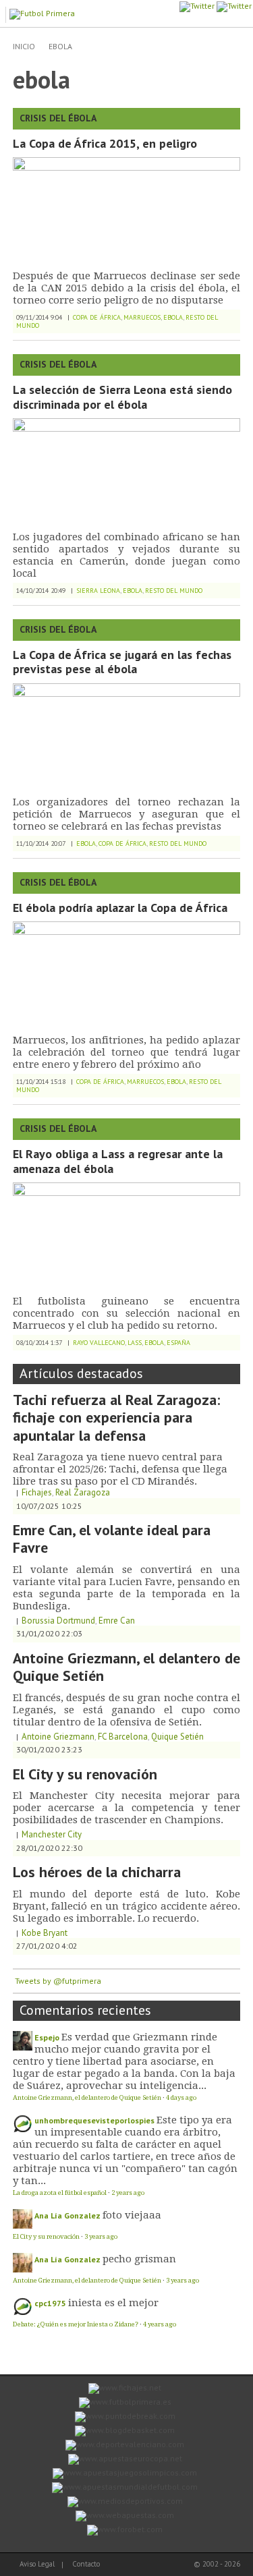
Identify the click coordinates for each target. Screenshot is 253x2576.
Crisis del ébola (58, 118)
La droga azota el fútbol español (60, 2193)
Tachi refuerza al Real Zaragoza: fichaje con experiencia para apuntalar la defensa (116, 1418)
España (178, 1343)
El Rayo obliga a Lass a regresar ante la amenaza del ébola (118, 1161)
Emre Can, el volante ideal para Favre (112, 1539)
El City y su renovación (85, 1774)
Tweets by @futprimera (58, 1981)
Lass (135, 1343)
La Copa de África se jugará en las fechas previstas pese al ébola (122, 662)
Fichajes (37, 1492)
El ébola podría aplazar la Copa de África (120, 908)
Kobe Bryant (45, 1933)
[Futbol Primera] (44, 12)
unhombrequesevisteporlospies (94, 2120)
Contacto (86, 2564)
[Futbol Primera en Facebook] (197, 6)
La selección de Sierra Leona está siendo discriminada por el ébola (122, 397)
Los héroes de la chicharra (97, 1872)
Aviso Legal (37, 2564)
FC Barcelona (123, 1737)
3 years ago (101, 2236)
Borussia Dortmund (58, 1621)
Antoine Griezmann (58, 1737)
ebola (60, 46)
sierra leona (98, 591)
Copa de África (97, 317)
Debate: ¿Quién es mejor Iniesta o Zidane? (76, 2324)
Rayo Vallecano (99, 1343)
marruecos (142, 317)
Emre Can (117, 1621)
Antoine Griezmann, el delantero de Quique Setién (126, 1667)
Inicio (24, 46)
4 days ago (181, 2097)
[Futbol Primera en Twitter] (234, 6)
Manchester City (52, 1834)
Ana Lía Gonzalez (67, 2215)
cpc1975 (50, 2303)
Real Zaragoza (83, 1492)
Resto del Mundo (174, 591)
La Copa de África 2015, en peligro (105, 143)
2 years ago (128, 2193)
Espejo (47, 2037)
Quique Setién (177, 1737)
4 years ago (160, 2324)
